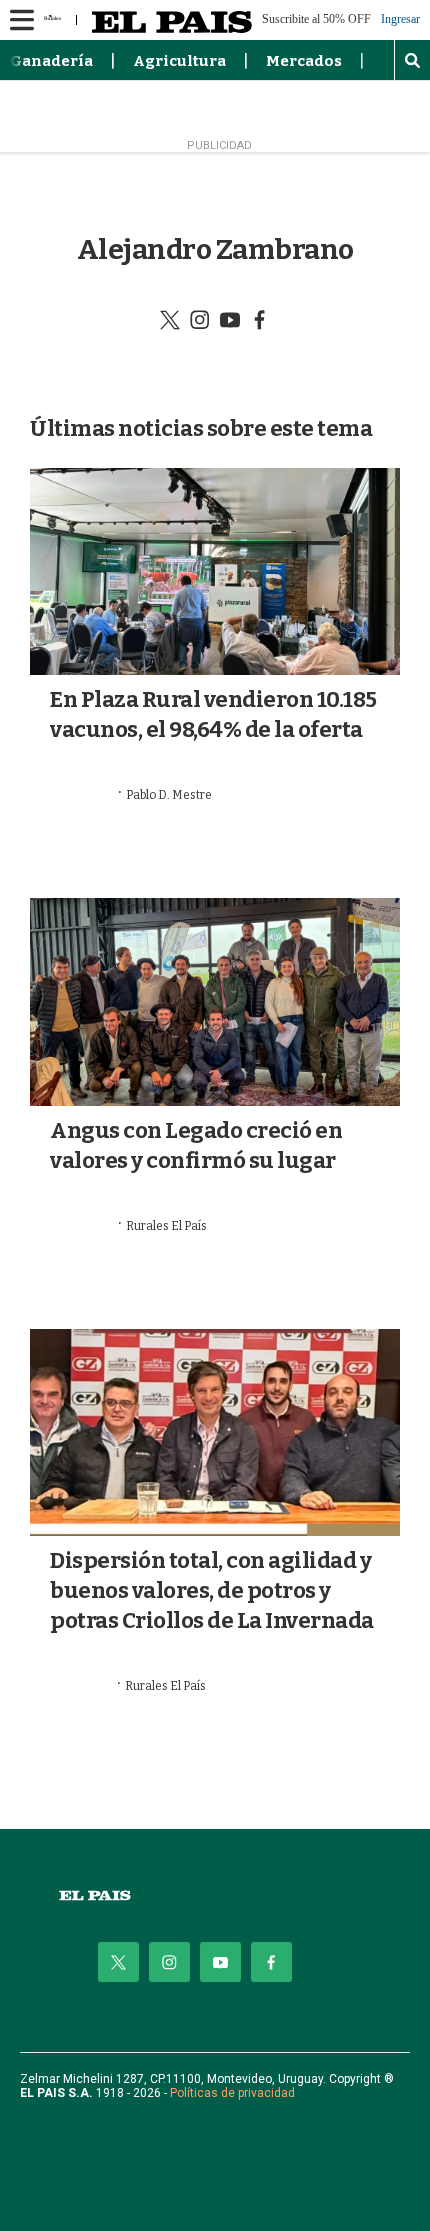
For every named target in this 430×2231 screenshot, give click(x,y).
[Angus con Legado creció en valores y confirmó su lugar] (215, 1002)
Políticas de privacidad (232, 2093)
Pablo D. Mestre (169, 795)
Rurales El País (166, 1226)
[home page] (215, 1895)
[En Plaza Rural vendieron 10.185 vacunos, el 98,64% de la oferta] (215, 572)
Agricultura (179, 61)
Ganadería (51, 61)
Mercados (304, 61)
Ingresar (400, 19)
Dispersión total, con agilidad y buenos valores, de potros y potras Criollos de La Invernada (212, 1590)
